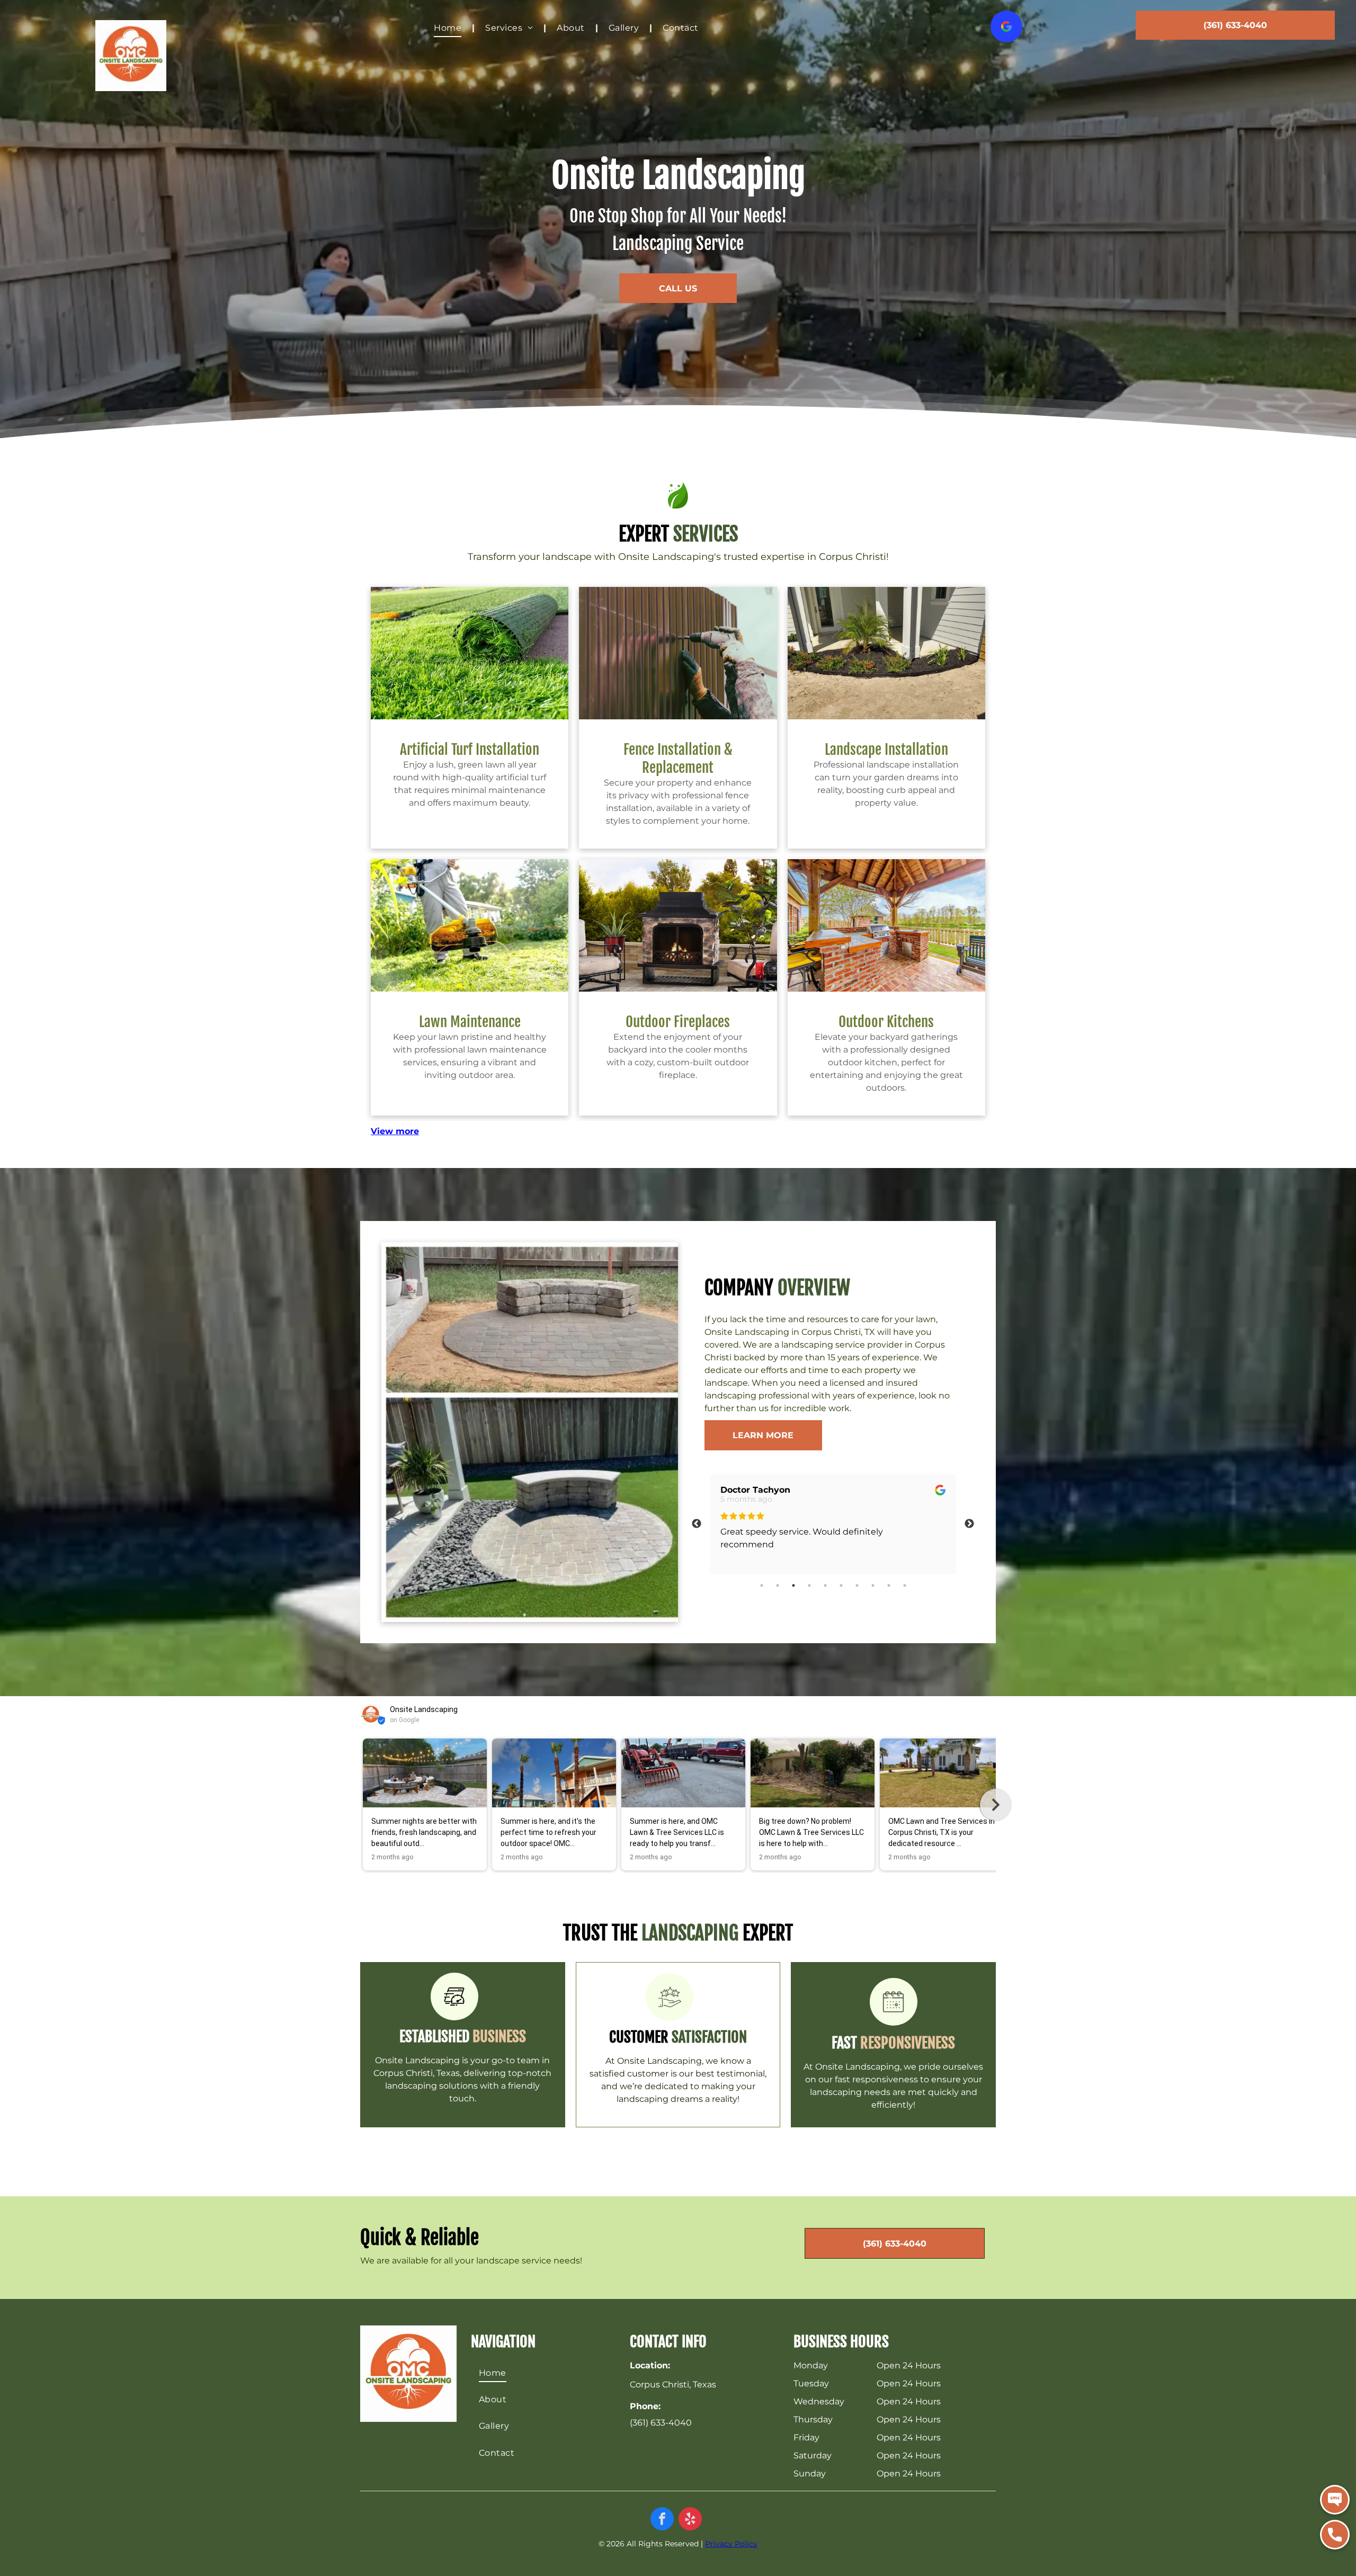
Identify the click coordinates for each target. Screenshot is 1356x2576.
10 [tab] (905, 1585)
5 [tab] (825, 1585)
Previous (697, 1524)
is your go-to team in (462, 2060)
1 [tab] (762, 1585)
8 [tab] (873, 1585)
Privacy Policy (731, 2544)
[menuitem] (449, 28)
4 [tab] (809, 1585)
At (610, 2061)
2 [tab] (778, 1585)
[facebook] (662, 2520)
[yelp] (690, 2520)
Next (969, 1524)
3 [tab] (793, 1585)
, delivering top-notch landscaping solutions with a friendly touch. (468, 2086)
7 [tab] (857, 1585)
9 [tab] (889, 1585)
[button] (360, 1805)
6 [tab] (841, 1585)
